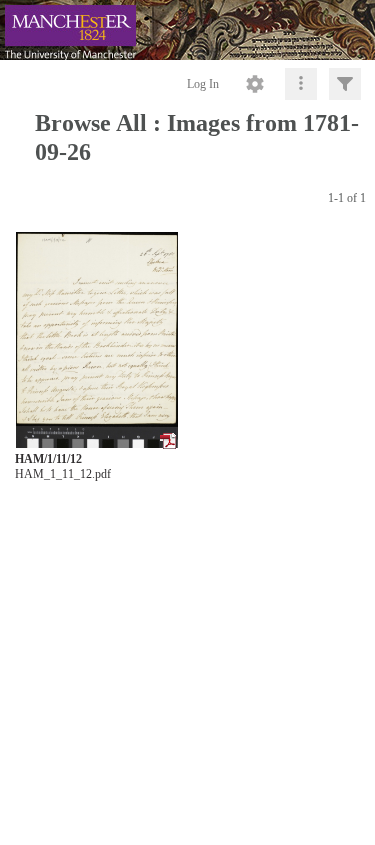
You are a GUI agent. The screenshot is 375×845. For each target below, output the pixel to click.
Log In (203, 84)
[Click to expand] (345, 84)
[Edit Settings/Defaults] (255, 84)
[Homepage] (187, 30)
